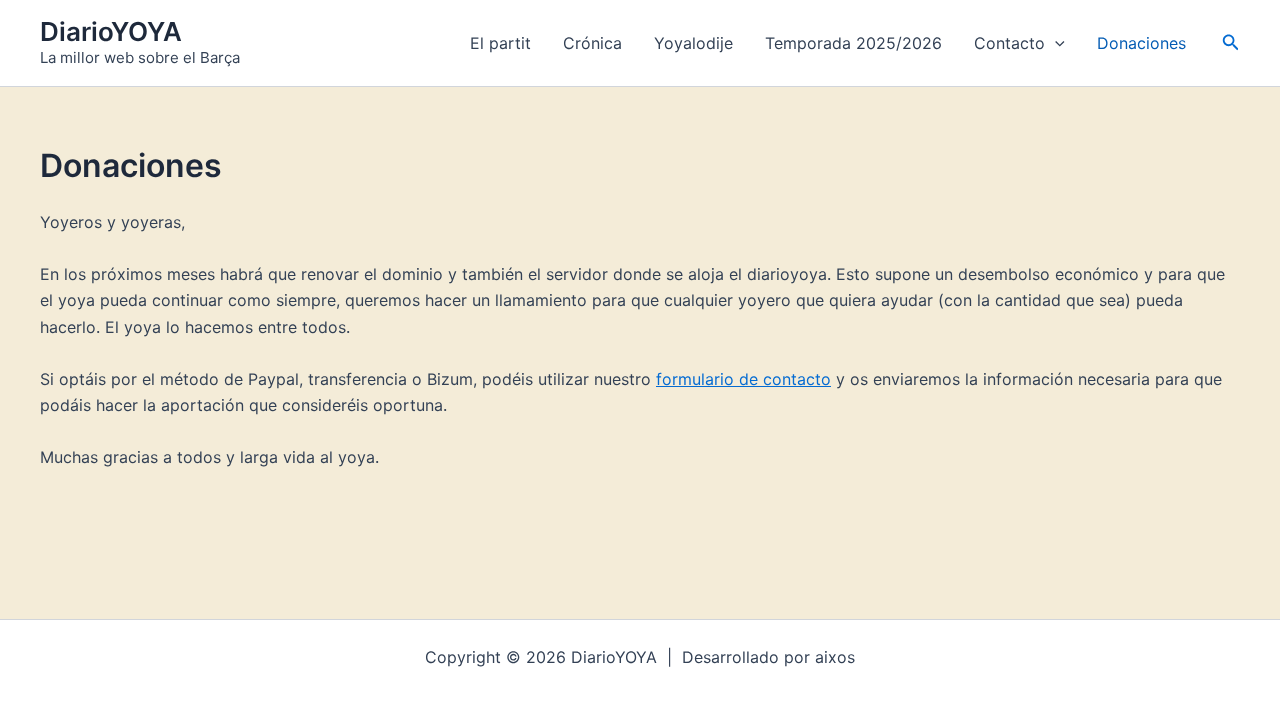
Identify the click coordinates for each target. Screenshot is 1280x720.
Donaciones (1141, 43)
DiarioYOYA (111, 31)
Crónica (592, 43)
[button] (1055, 43)
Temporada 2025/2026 (853, 43)
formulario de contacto (743, 379)
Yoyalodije (693, 43)
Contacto (1009, 43)
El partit (500, 43)
